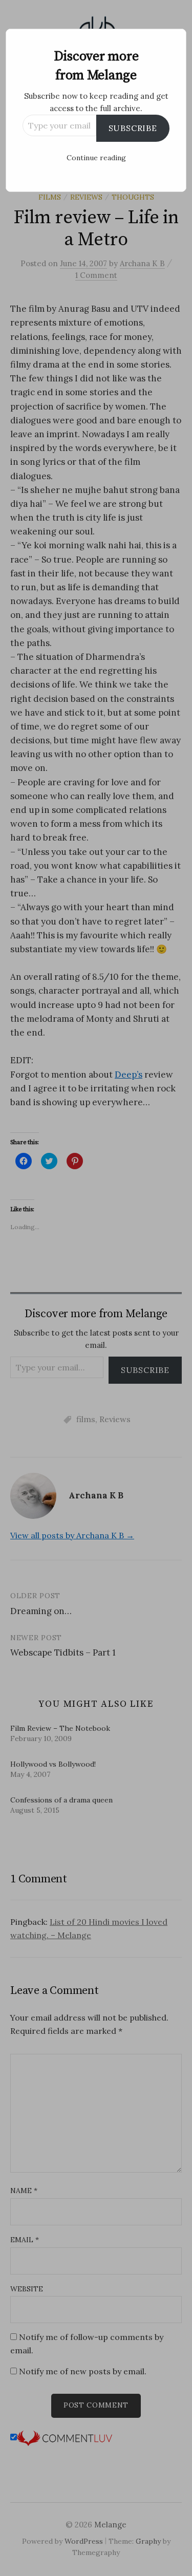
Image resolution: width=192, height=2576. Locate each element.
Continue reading (96, 158)
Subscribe (133, 128)
